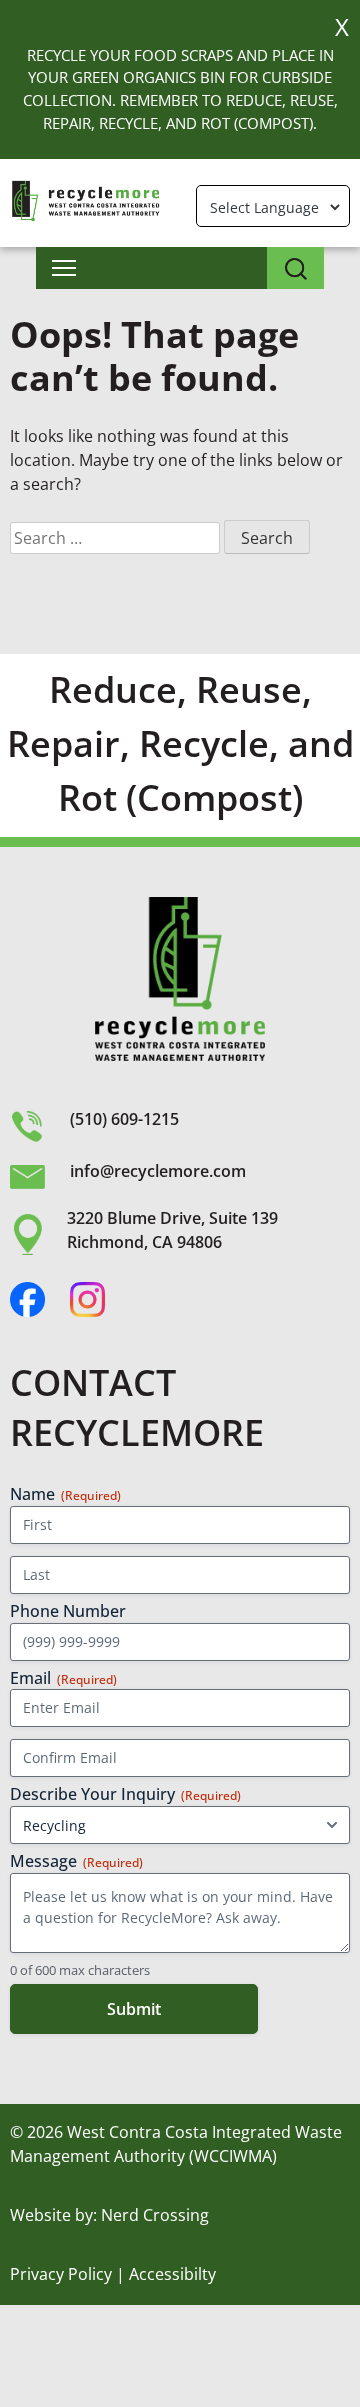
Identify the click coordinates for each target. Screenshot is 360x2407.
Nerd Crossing (155, 2215)
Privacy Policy (61, 2274)
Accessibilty (172, 2274)
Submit (134, 2009)
